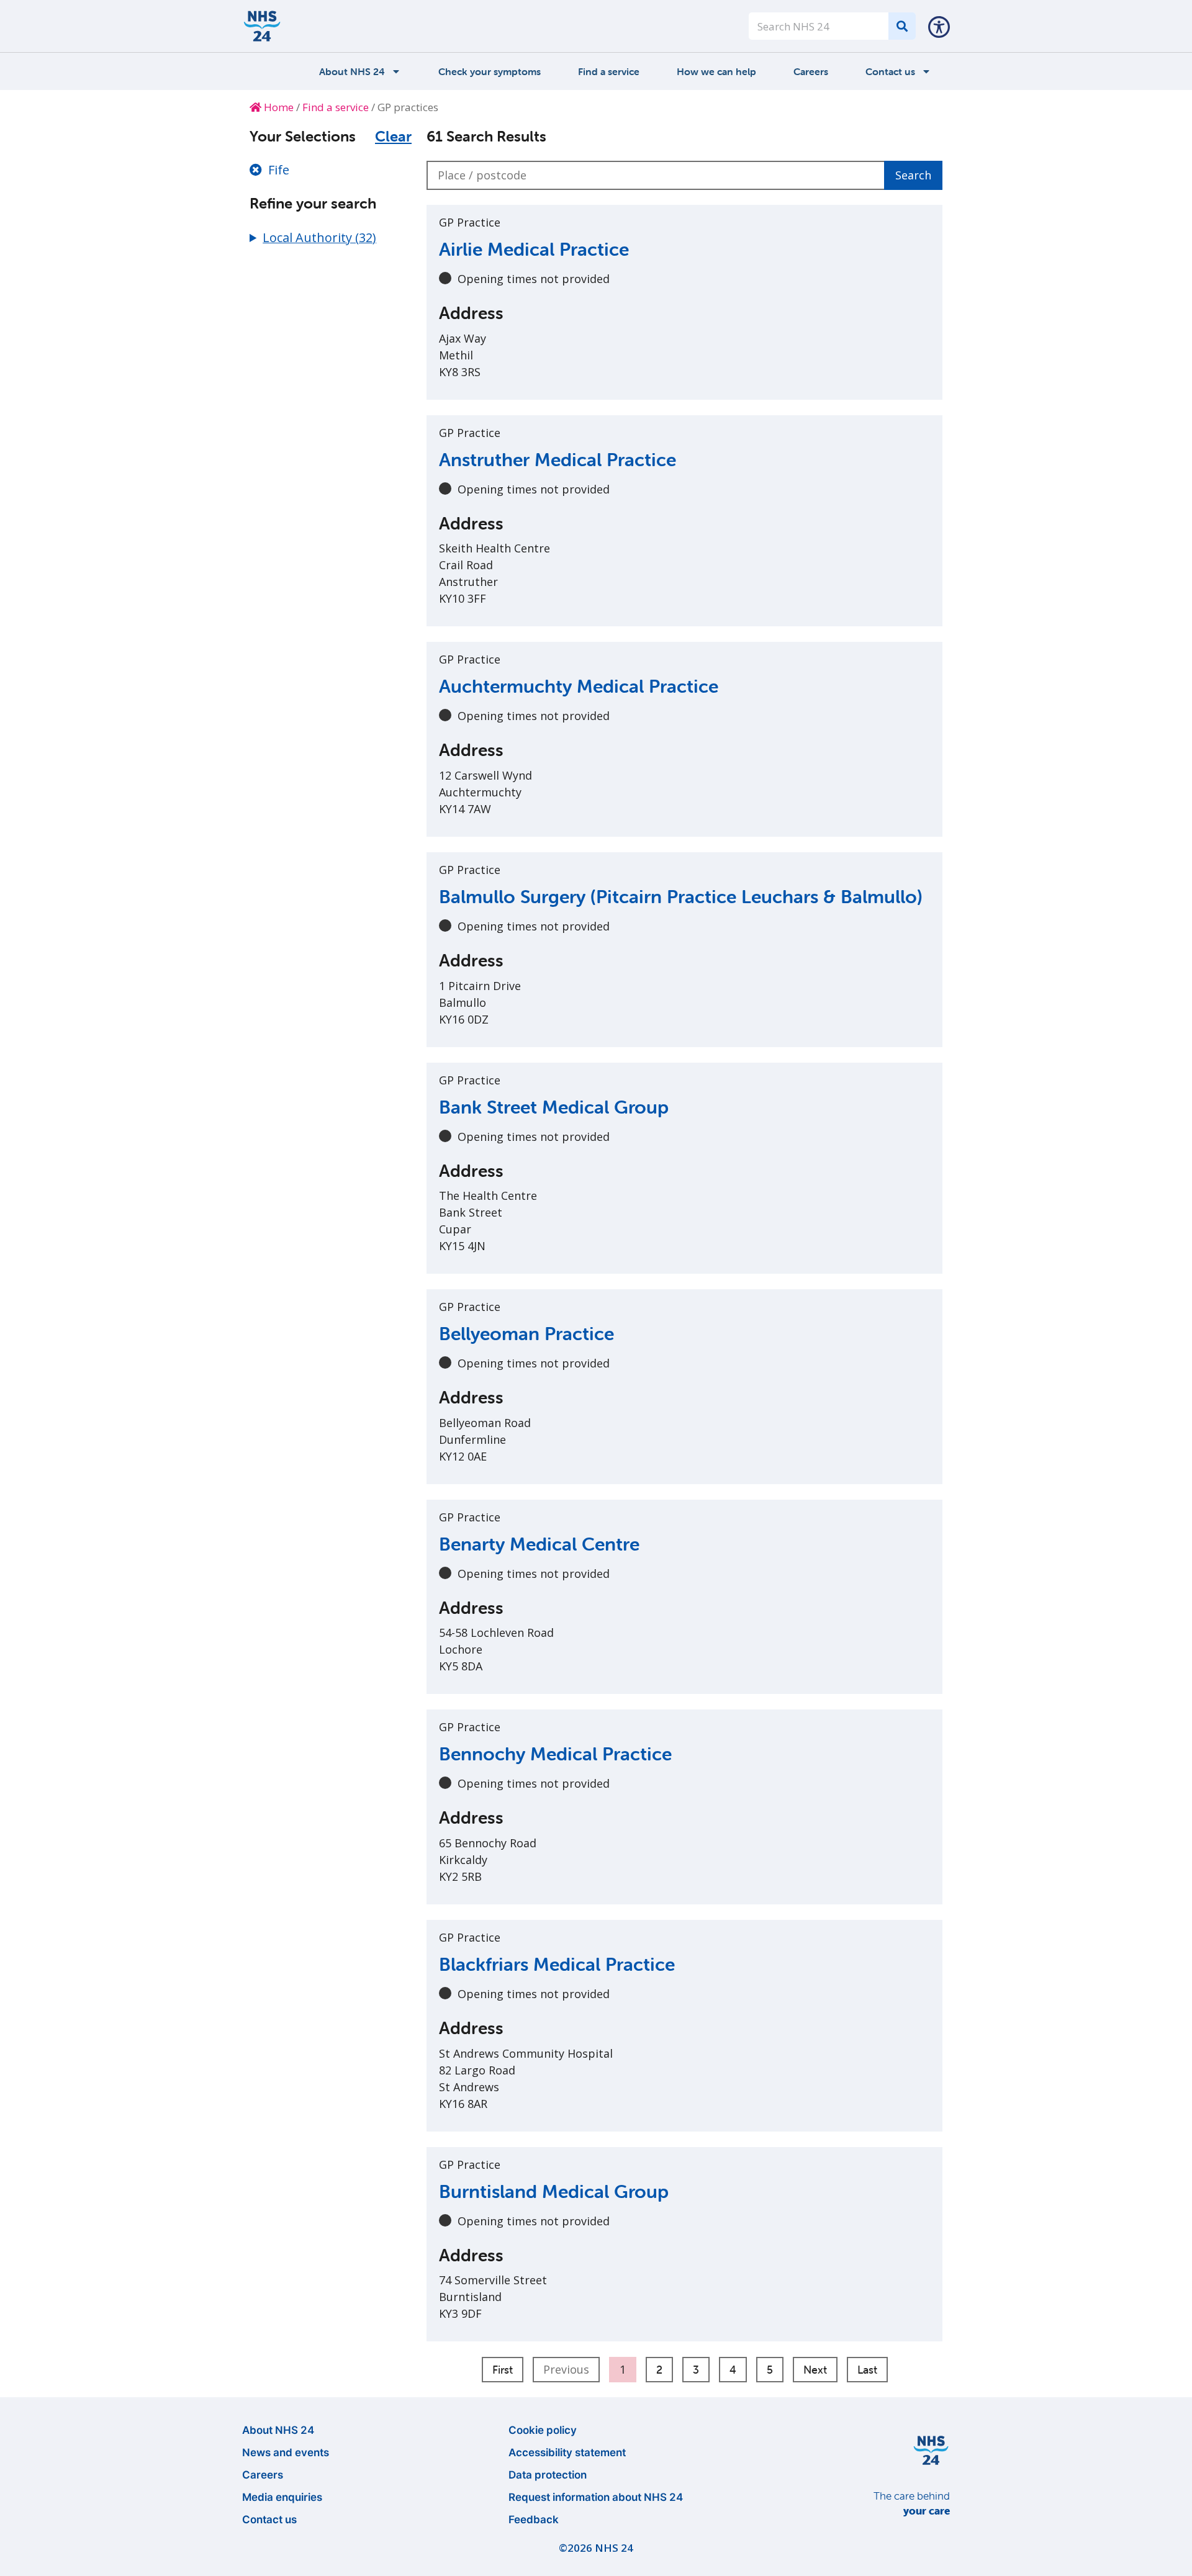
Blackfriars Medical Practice (557, 1964)
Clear (393, 137)
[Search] (902, 26)
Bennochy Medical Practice (555, 1754)
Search (913, 175)
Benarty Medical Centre (539, 1544)
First (503, 2370)
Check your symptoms (490, 71)
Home (278, 107)
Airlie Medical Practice (534, 249)
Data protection (548, 2475)
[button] (939, 26)
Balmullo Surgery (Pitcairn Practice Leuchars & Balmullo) (681, 897)
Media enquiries (282, 2497)
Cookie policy (543, 2430)
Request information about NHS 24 (596, 2497)
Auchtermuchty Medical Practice (579, 686)
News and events (286, 2452)
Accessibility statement (567, 2452)
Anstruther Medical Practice (558, 460)
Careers (811, 71)
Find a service (609, 71)
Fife (279, 170)
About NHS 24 (352, 71)
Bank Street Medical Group (554, 1107)
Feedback (534, 2520)
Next (815, 2370)
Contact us (890, 71)
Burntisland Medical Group (554, 2191)
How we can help (716, 71)
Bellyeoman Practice (526, 1334)
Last (867, 2370)
